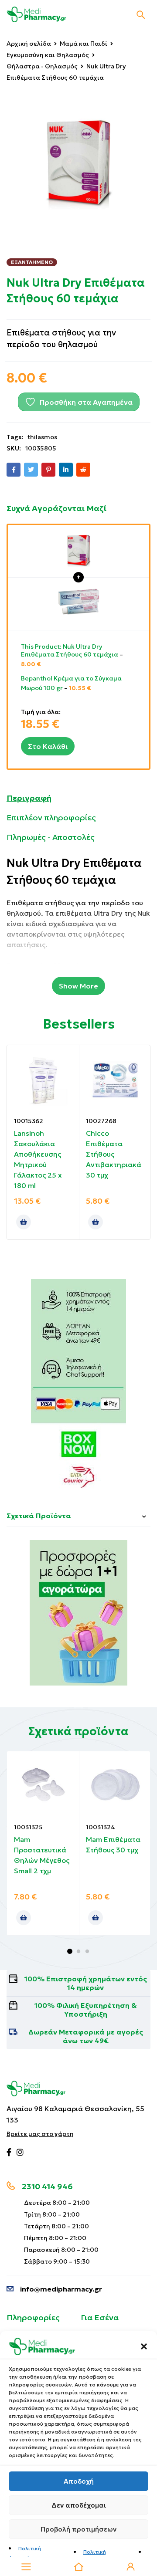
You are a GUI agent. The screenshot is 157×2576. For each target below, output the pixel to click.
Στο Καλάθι (48, 746)
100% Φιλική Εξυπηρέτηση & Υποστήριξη (86, 2010)
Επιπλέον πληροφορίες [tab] (51, 817)
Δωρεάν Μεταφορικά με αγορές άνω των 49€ (86, 2036)
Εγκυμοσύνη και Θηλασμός (48, 55)
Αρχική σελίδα (29, 44)
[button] (144, 2346)
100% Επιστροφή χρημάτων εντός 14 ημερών (86, 1983)
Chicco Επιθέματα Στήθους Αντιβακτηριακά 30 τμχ (114, 1154)
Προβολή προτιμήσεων (78, 2529)
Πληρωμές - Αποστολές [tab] (51, 837)
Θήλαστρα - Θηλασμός (42, 66)
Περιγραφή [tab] (29, 798)
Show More (78, 986)
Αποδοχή (79, 2481)
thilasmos (42, 437)
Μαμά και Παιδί (84, 44)
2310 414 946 (47, 2186)
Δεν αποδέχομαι (79, 2505)
